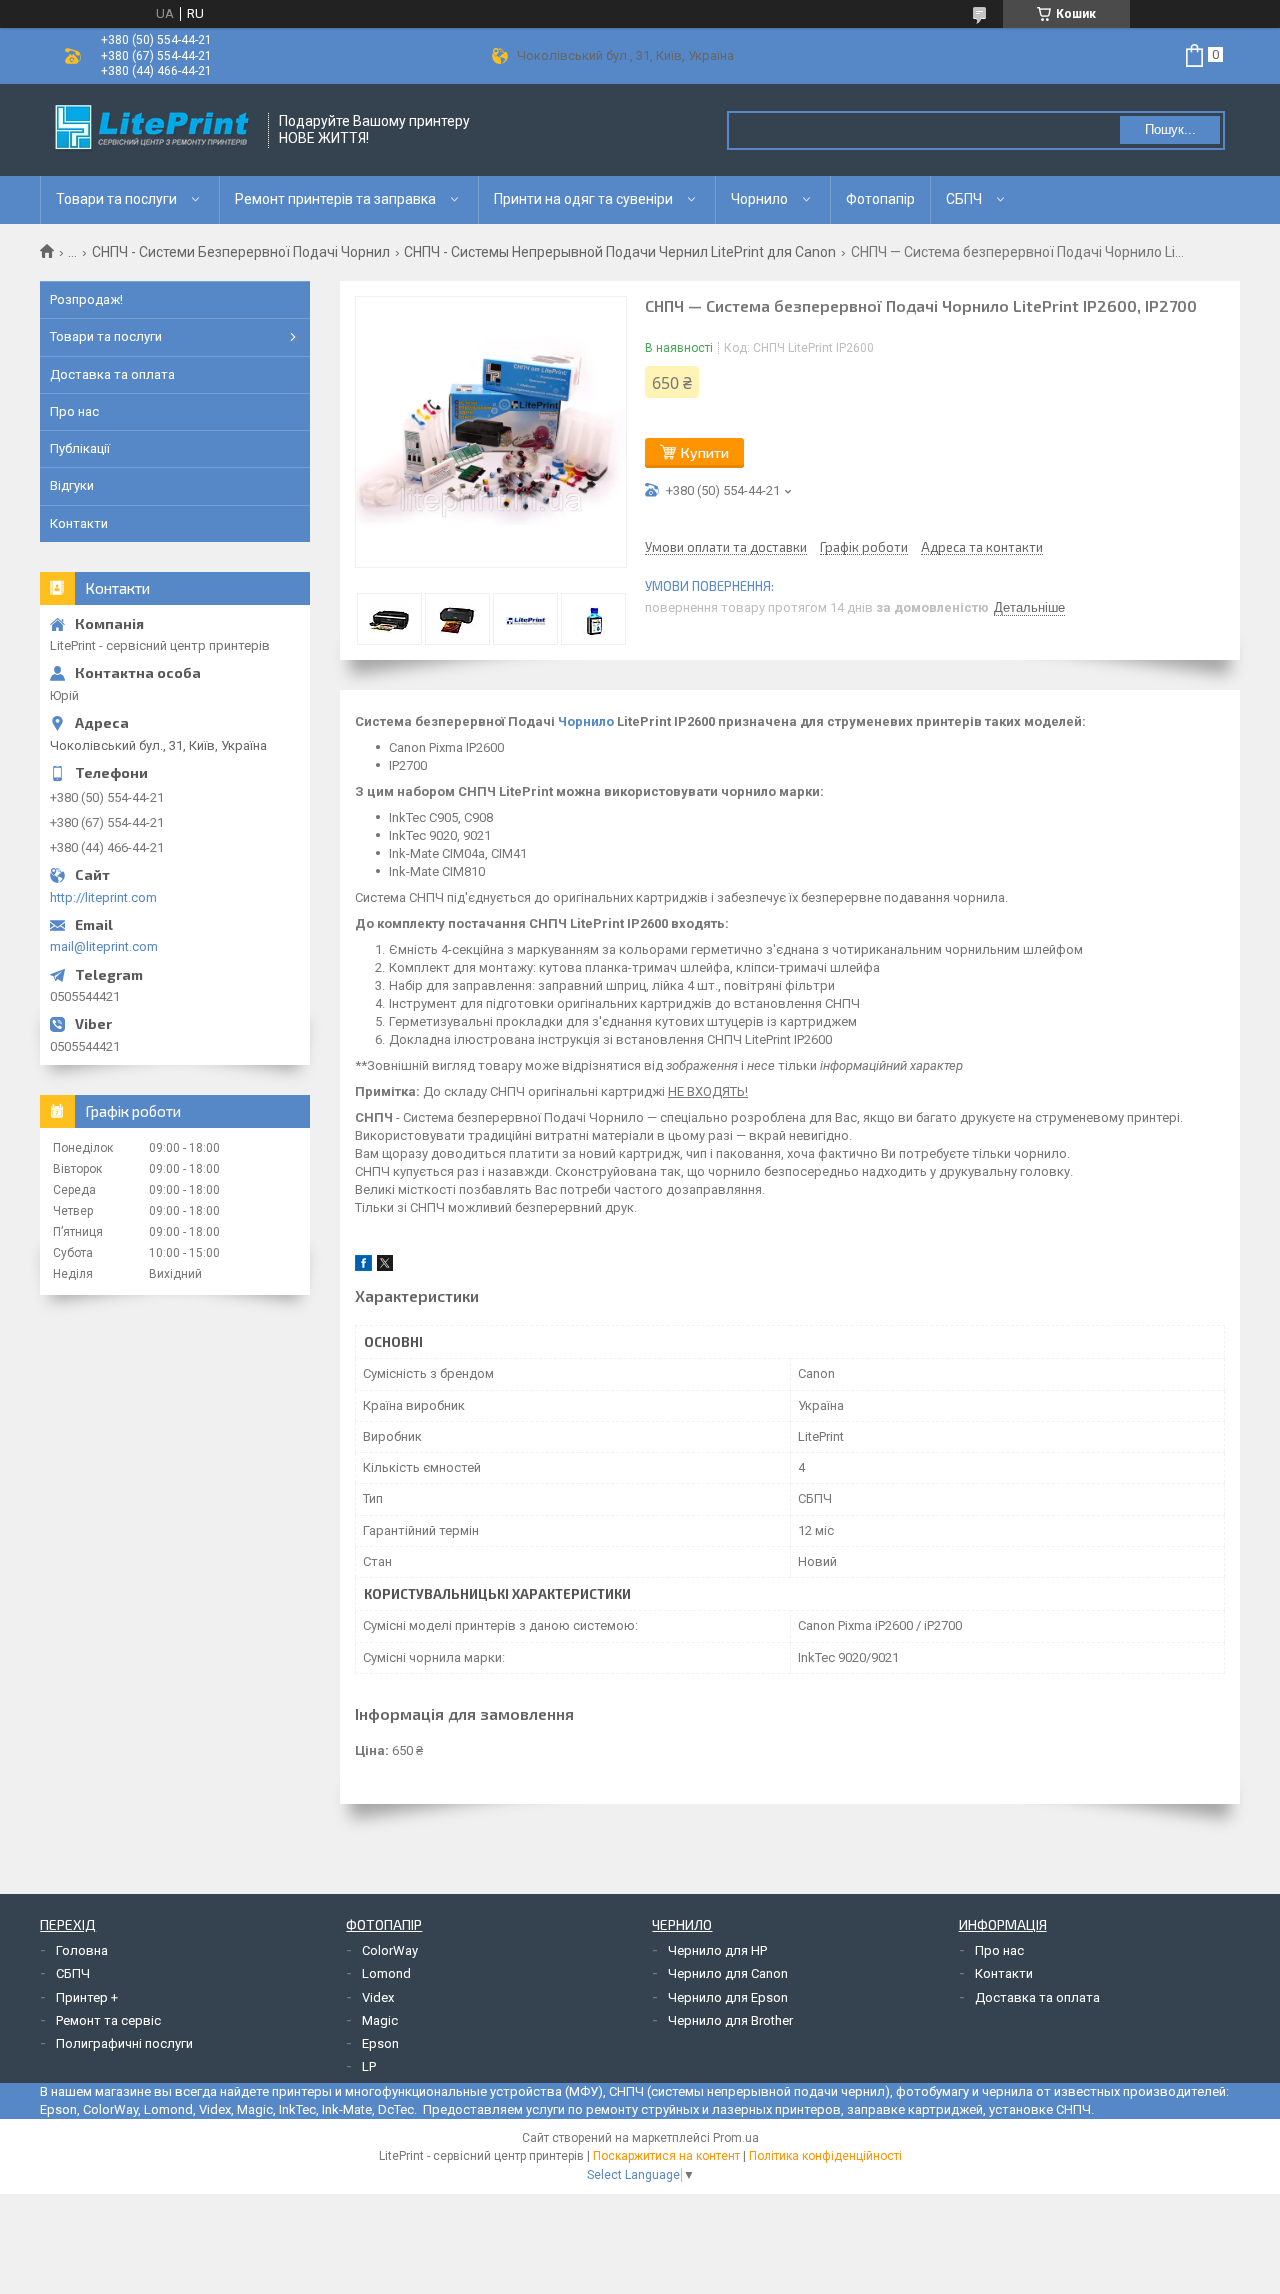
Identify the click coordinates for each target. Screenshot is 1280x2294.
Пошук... (1170, 129)
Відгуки (72, 485)
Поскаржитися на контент (666, 2156)
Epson (380, 2043)
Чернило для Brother (730, 2020)
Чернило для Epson (728, 1997)
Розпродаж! (86, 299)
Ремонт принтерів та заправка (335, 199)
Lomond (386, 1973)
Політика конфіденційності (825, 2156)
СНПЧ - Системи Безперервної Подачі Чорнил (241, 252)
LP (369, 2066)
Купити (705, 452)
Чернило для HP (717, 1950)
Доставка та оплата (112, 374)
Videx (378, 1997)
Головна (82, 1950)
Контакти (79, 523)
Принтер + (87, 1997)
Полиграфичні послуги (124, 2043)
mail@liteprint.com (104, 946)
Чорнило (759, 199)
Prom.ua (736, 2138)
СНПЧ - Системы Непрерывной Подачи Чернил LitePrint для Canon (620, 252)
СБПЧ (964, 199)
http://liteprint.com (103, 897)
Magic (380, 2020)
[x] (385, 1266)
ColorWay (390, 1950)
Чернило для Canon (728, 1973)
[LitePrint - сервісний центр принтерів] (155, 130)
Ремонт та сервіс (108, 2020)
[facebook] (363, 1266)
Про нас (74, 411)
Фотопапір (880, 199)
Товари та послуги (116, 199)
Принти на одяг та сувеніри (583, 199)
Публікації (80, 448)
